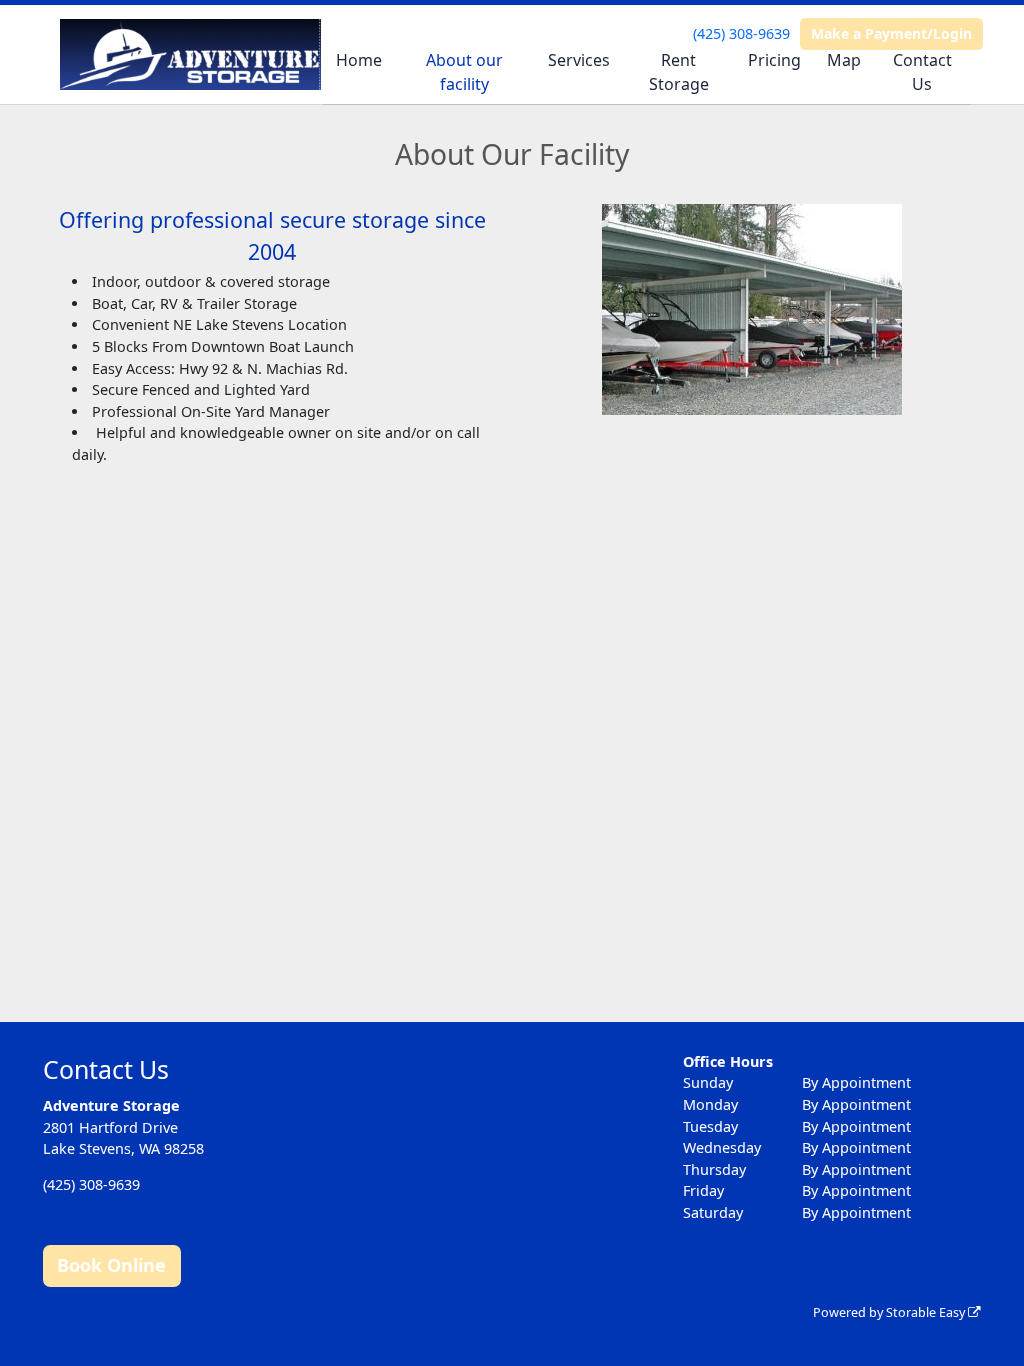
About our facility (464, 72)
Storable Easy (927, 1312)
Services (579, 60)
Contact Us (922, 72)
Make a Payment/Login (891, 33)
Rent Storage (679, 72)
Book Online (111, 1265)
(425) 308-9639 (741, 33)
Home (359, 60)
